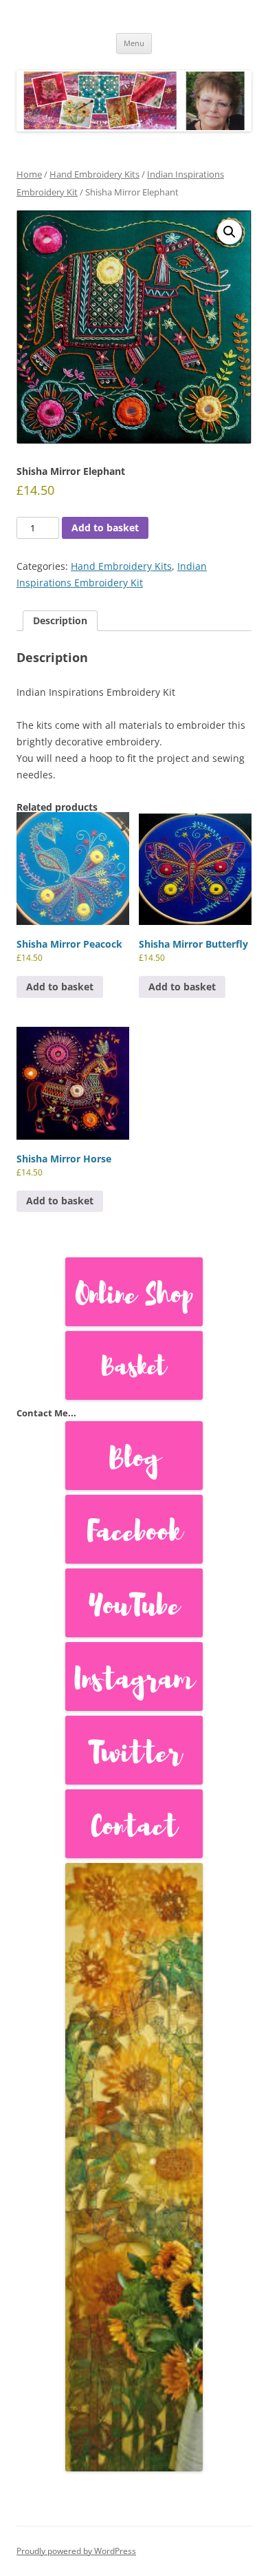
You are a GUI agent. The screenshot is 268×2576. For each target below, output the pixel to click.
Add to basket (105, 528)
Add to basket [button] (60, 987)
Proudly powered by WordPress (76, 2551)
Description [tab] (60, 620)
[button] (230, 232)
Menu (134, 43)
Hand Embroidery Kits (94, 174)
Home (29, 174)
